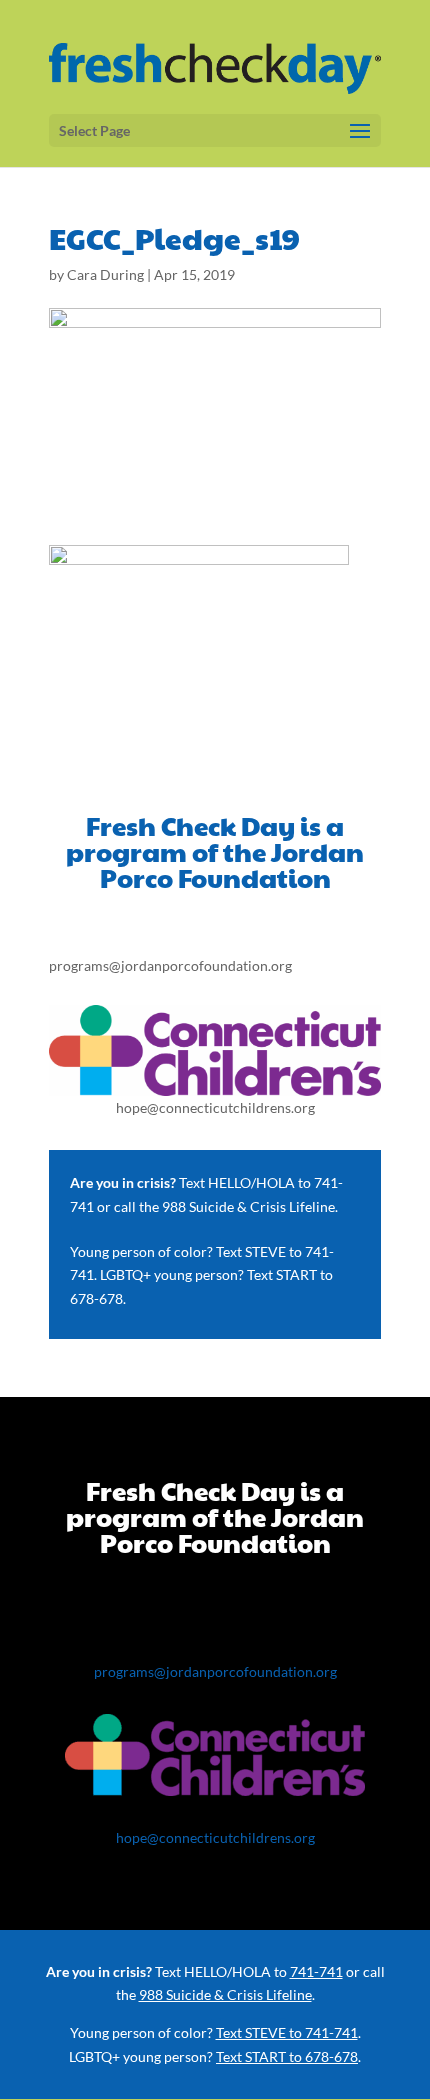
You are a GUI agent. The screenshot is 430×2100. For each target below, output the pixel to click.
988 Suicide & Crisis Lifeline (248, 1206)
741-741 (316, 1971)
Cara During (105, 274)
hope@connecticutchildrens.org (215, 1107)
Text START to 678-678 (287, 2056)
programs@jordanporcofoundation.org (170, 965)
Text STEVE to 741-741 (287, 2032)
